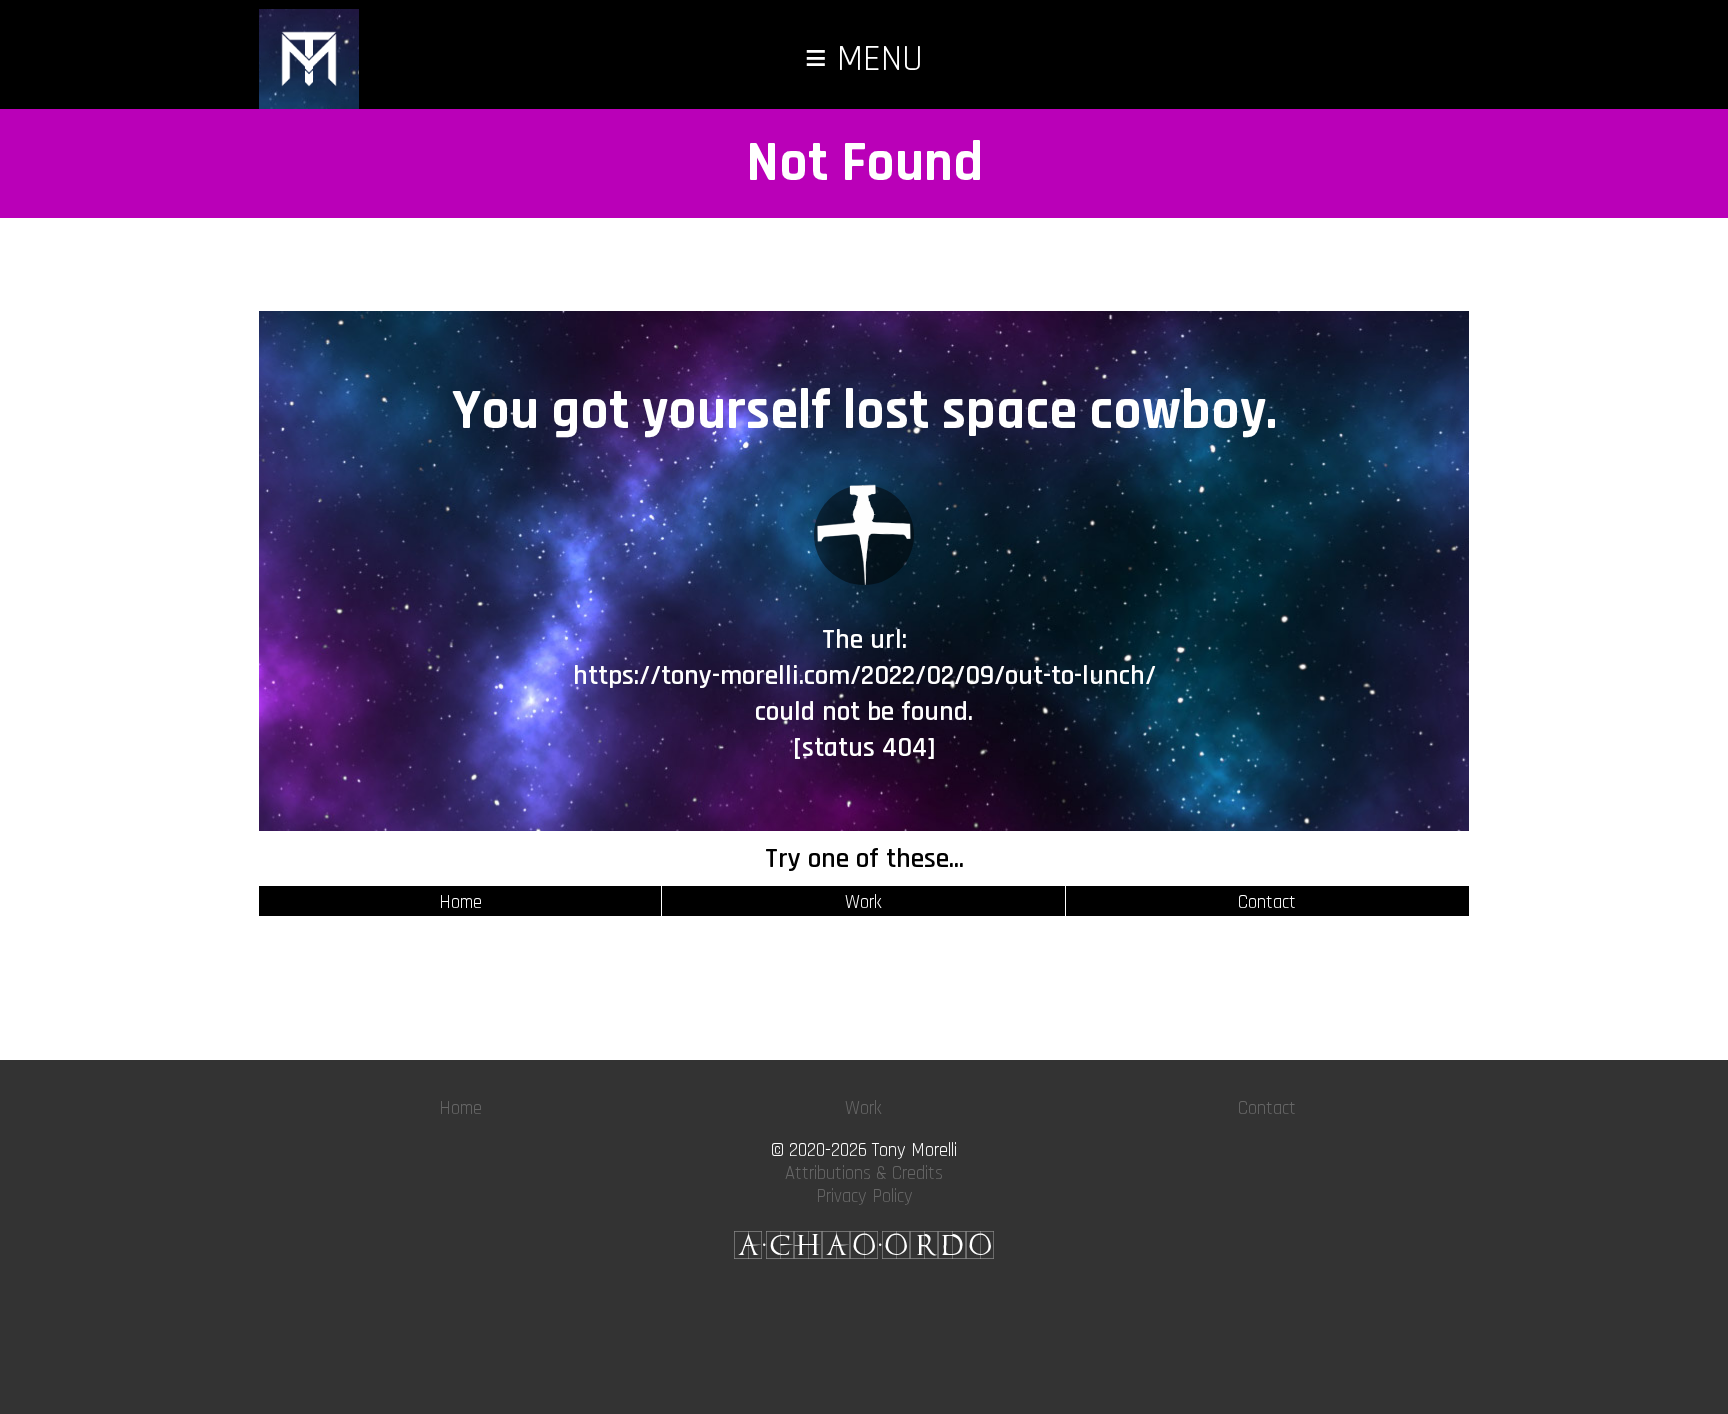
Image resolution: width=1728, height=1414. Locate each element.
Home (460, 902)
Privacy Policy (864, 1196)
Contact (1267, 902)
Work (863, 902)
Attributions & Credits (864, 1173)
